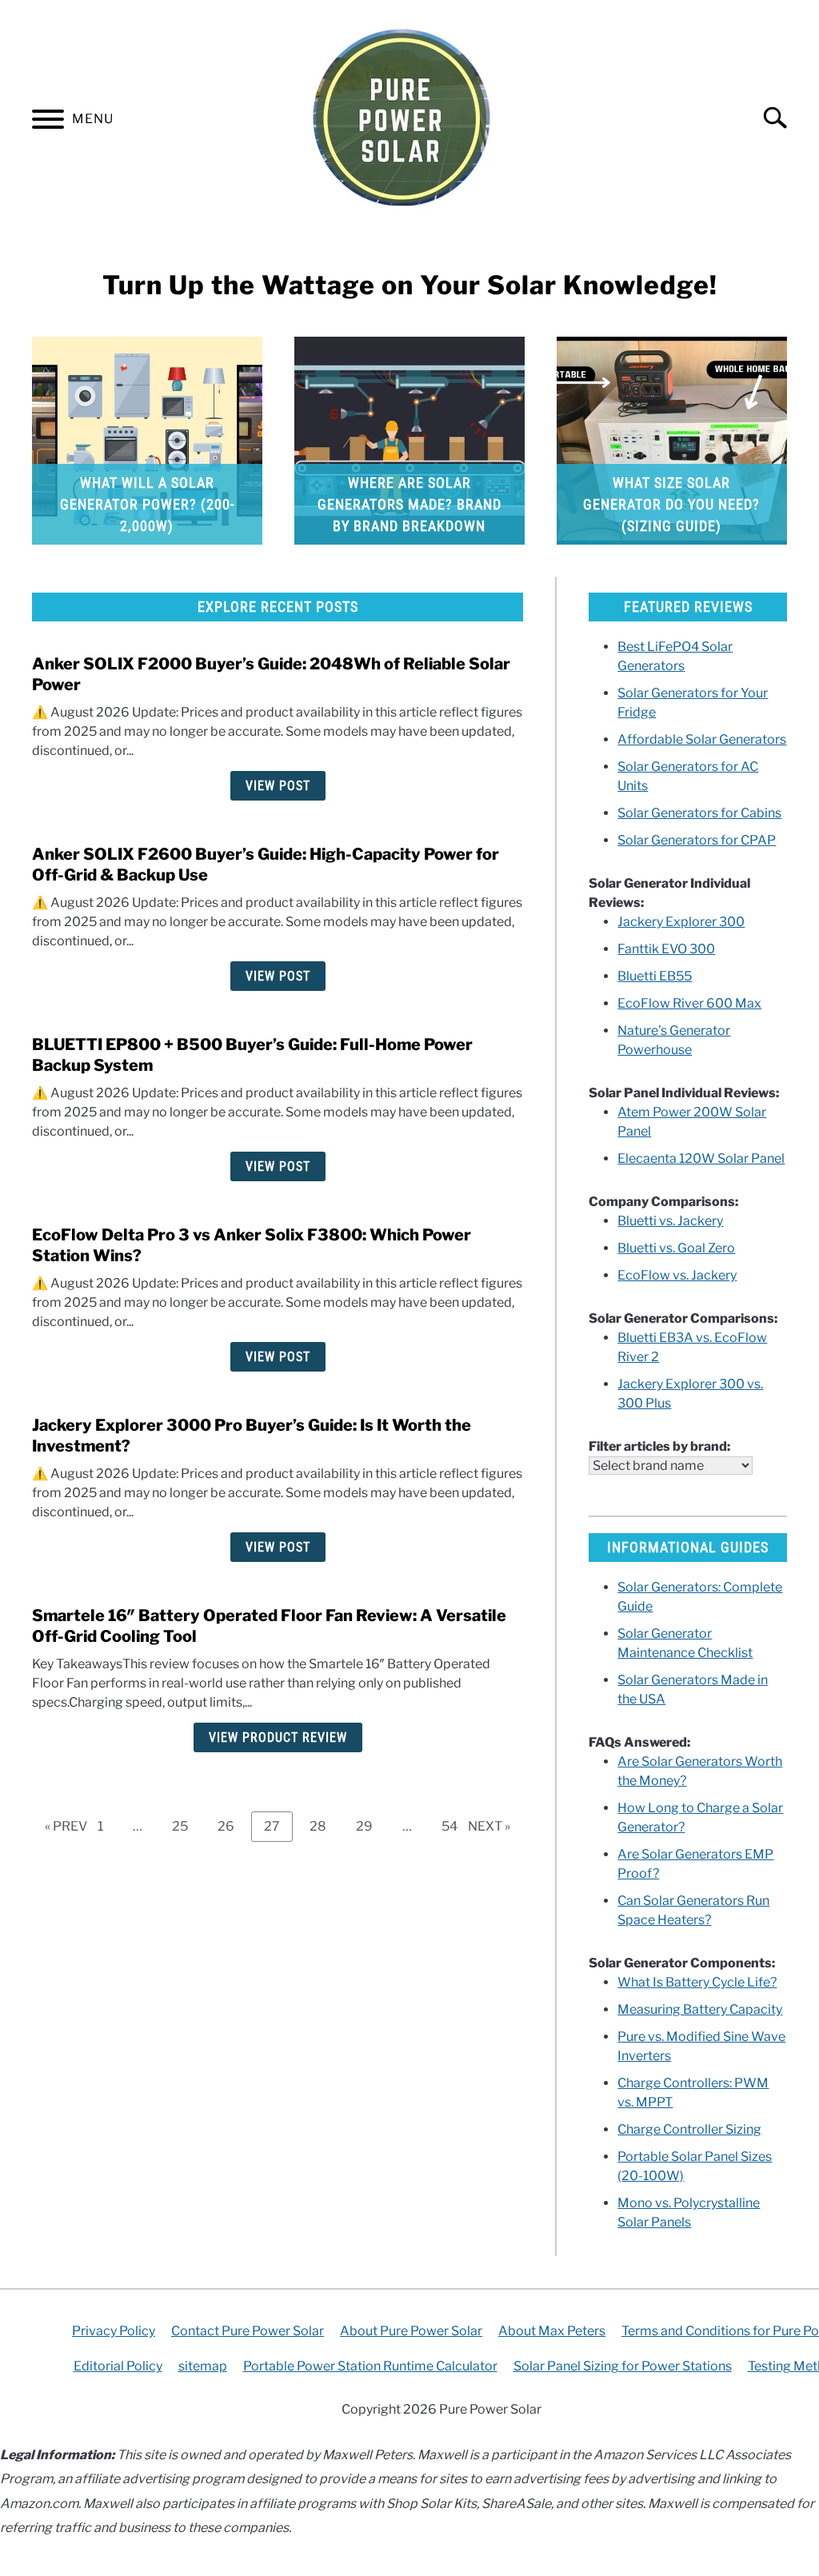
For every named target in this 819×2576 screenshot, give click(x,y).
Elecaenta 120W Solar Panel (701, 1158)
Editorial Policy (118, 2366)
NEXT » (489, 1826)
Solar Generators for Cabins (699, 813)
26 (232, 1826)
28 (324, 1826)
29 (370, 1826)
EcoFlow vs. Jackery (677, 1275)
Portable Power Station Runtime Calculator (370, 2366)
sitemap (203, 2366)
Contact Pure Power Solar (248, 2331)
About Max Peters (552, 2331)
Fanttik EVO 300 (666, 949)
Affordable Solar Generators (702, 739)
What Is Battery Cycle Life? (697, 1982)
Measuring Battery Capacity (700, 2009)
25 (186, 1826)
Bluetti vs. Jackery (670, 1221)
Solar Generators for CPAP (697, 840)
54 (455, 1826)
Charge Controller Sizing (689, 2129)
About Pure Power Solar (411, 2331)
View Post (278, 786)
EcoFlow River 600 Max (689, 1003)
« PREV (66, 1826)
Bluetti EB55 (655, 976)
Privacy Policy (114, 2331)
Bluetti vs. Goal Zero (676, 1248)
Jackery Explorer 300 (681, 922)
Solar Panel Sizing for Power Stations (623, 2366)
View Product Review (278, 1737)
